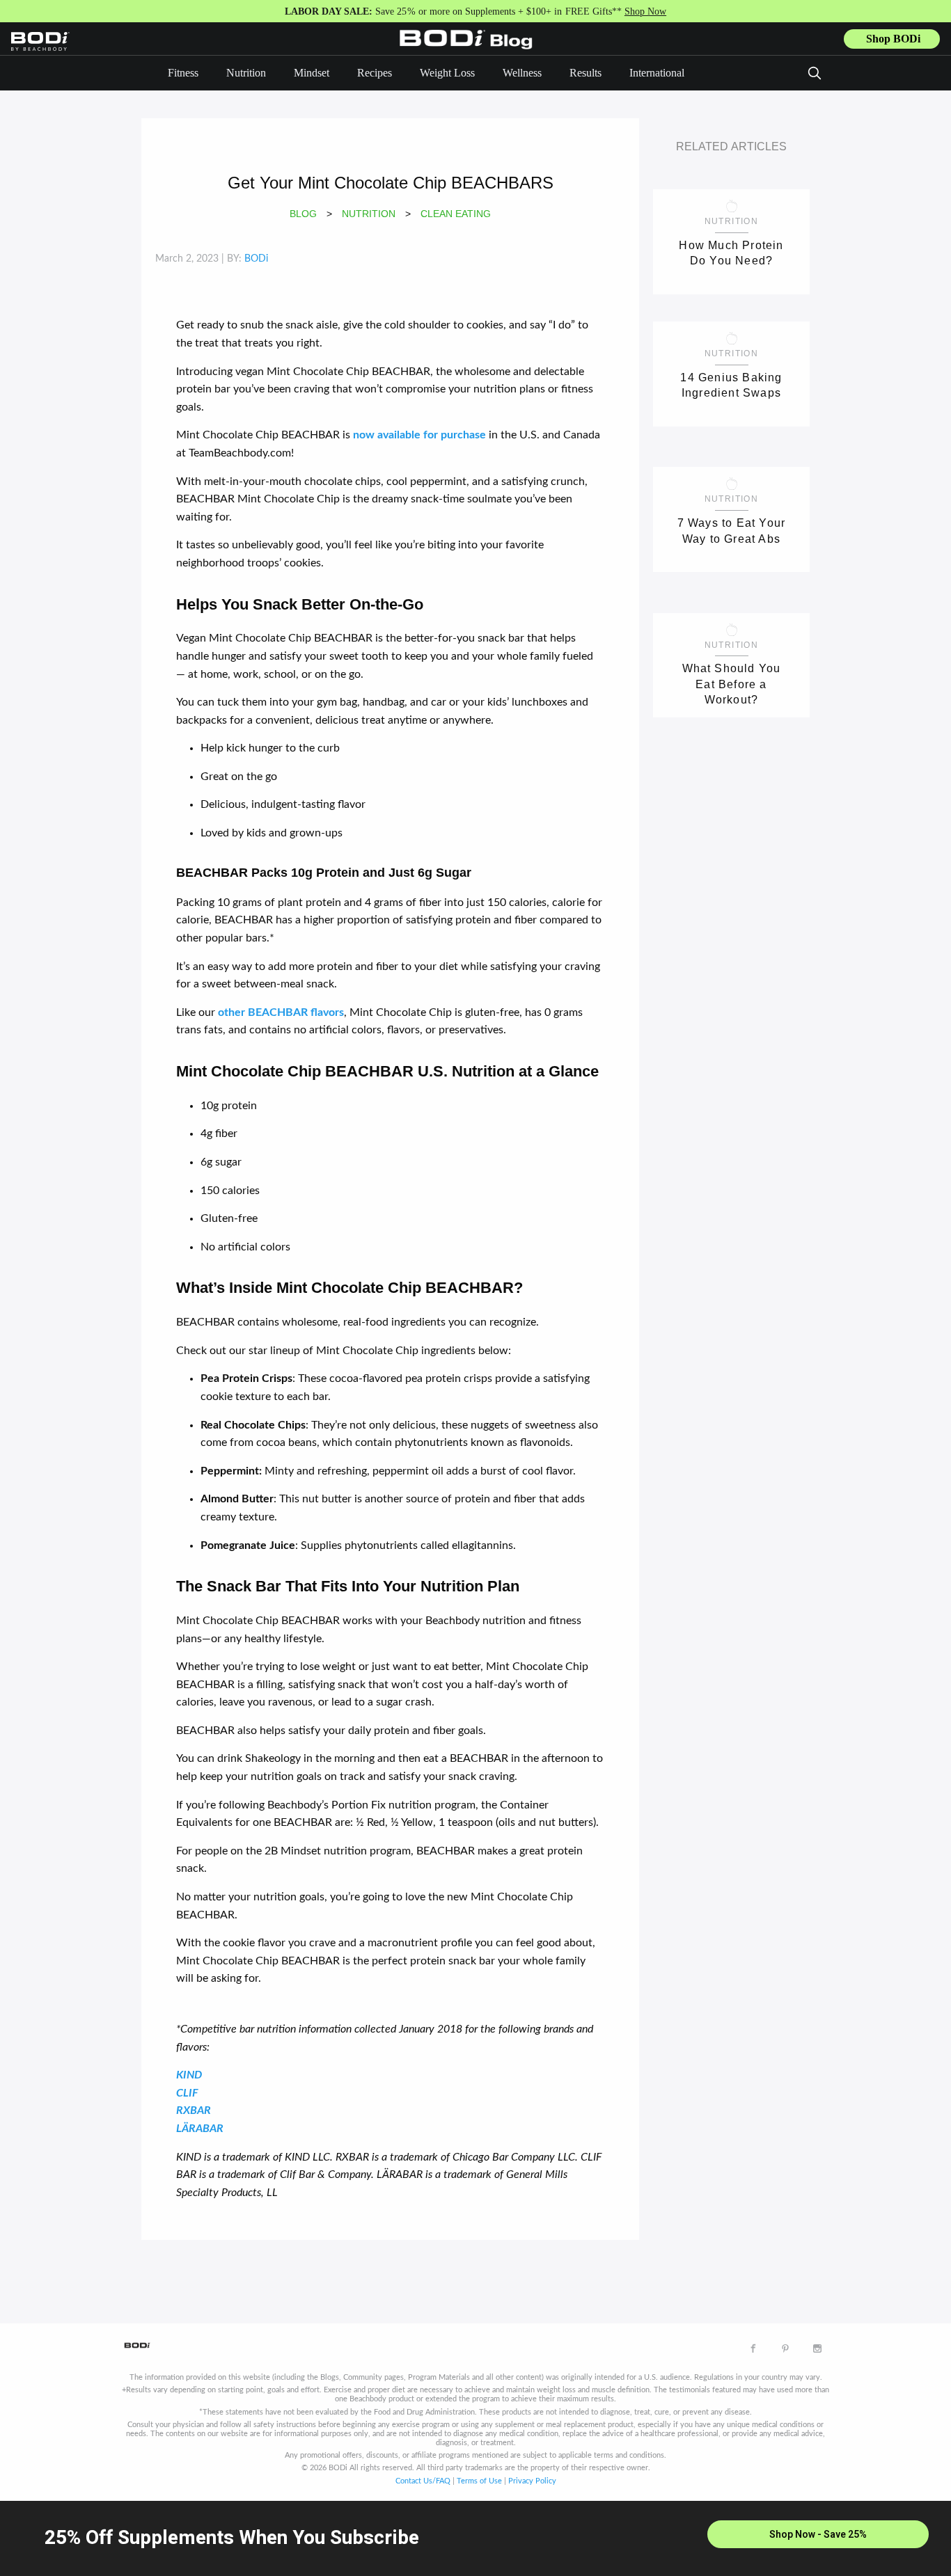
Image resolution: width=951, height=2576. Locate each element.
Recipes (375, 73)
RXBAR (194, 2110)
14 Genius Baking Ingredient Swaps (731, 385)
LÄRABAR (200, 2129)
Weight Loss (447, 73)
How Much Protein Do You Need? (731, 253)
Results (585, 73)
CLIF (187, 2093)
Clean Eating (456, 214)
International (657, 73)
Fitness (183, 73)
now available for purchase (419, 435)
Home (469, 49)
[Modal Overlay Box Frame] (475, 2538)
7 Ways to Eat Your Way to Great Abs (732, 531)
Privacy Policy (532, 2481)
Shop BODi (893, 39)
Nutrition (246, 73)
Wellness (522, 73)
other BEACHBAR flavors (281, 1012)
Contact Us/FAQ (423, 2481)
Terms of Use (479, 2481)
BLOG (303, 214)
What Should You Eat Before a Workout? (732, 683)
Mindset (312, 73)
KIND (189, 2075)
